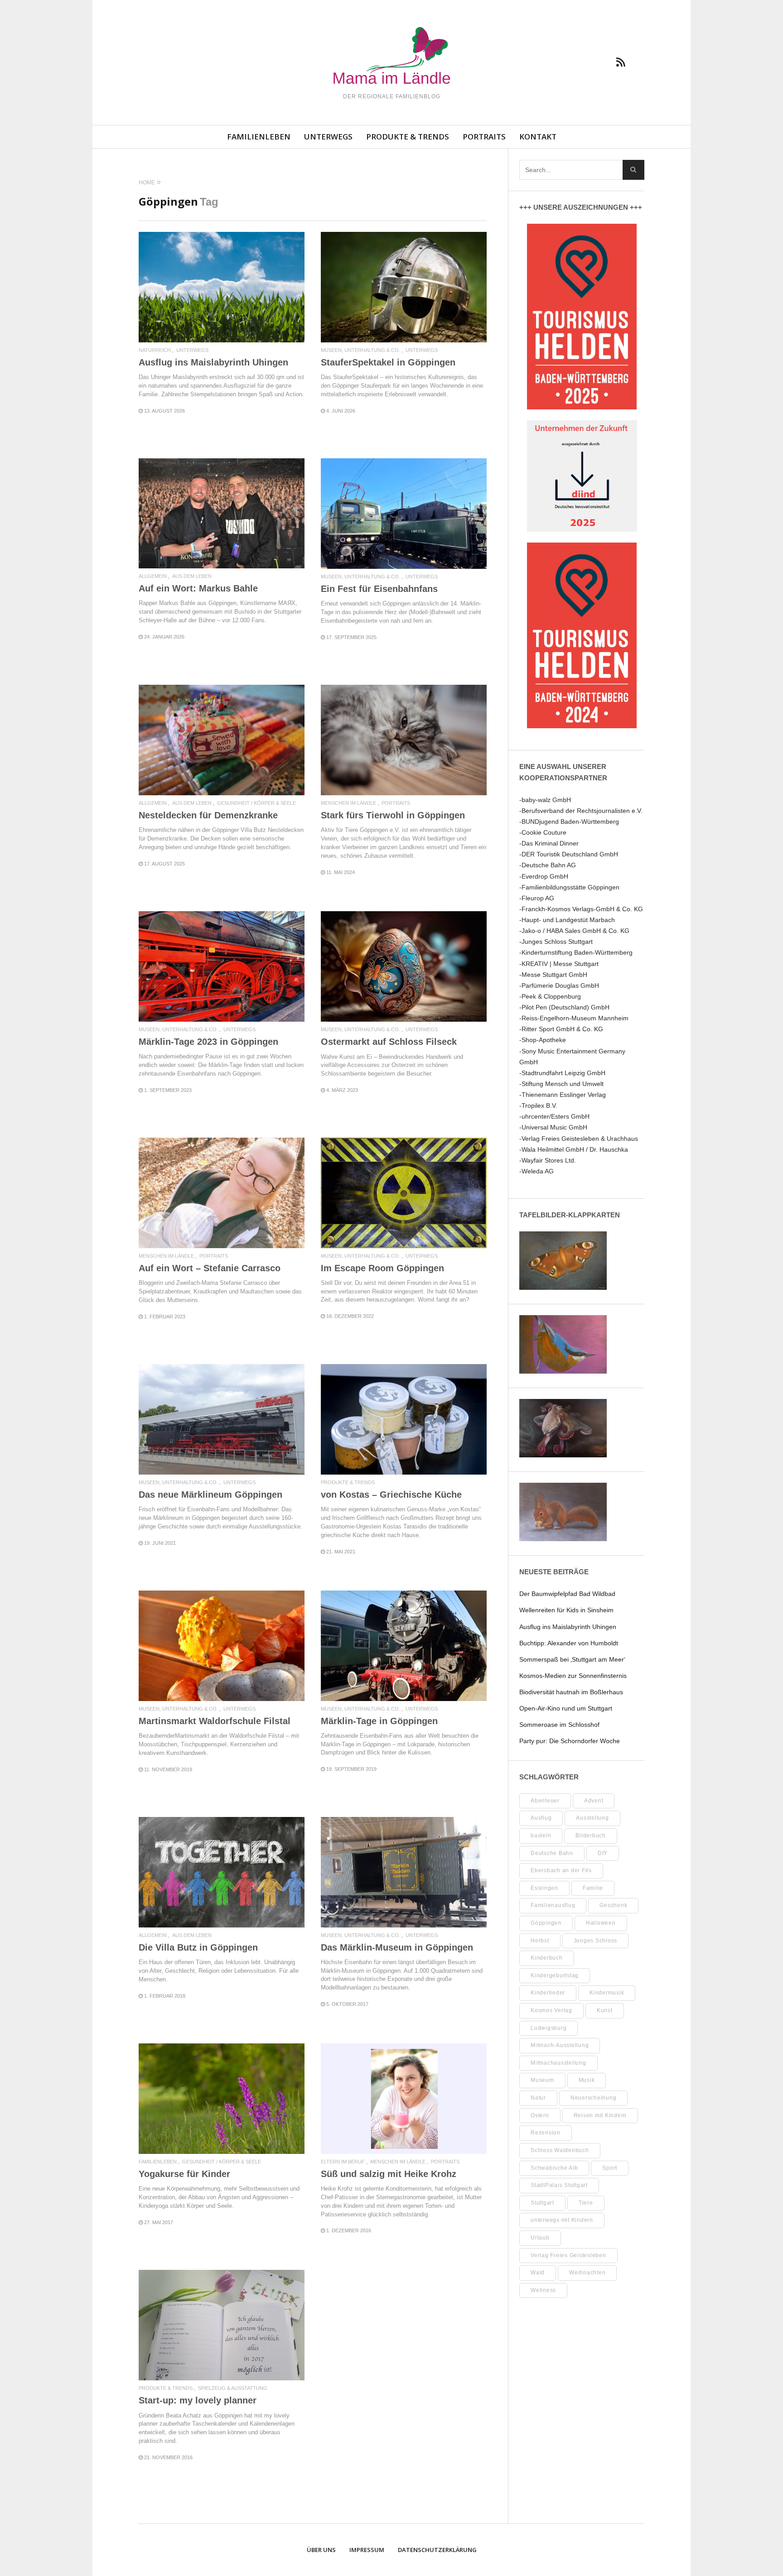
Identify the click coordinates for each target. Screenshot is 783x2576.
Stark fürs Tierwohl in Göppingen (393, 815)
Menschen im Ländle (348, 803)
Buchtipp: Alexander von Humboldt (569, 1643)
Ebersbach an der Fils (561, 1870)
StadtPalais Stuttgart (559, 2185)
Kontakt (538, 137)
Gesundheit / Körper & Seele (256, 803)
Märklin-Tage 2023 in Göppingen (208, 1042)
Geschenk (613, 1905)
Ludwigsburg (549, 2028)
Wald (538, 2273)
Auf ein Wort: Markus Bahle (198, 588)
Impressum (367, 2550)
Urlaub (540, 2238)
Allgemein (153, 576)
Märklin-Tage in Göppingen (379, 1721)
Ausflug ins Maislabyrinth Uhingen (213, 362)
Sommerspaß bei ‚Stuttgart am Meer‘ (572, 1659)
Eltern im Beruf (343, 2162)
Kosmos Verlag (551, 2010)
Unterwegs (328, 137)
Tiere (586, 2203)
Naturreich (155, 350)
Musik (587, 2080)
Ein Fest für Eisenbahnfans (379, 589)
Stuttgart (542, 2203)
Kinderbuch (547, 1958)
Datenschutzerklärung (437, 2550)
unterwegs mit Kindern (562, 2220)
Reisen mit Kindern (600, 2115)
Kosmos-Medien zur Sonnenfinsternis (573, 1676)
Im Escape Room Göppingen (382, 1268)
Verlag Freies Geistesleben (568, 2255)
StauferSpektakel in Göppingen (388, 362)
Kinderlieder (548, 1993)
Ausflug (541, 1818)
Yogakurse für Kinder (184, 2174)
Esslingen (544, 1888)
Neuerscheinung (594, 2098)
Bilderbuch (591, 1836)
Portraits (484, 137)
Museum (542, 2080)
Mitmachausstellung (558, 2063)
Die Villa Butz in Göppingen (198, 1947)
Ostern (540, 2115)
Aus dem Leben (192, 576)
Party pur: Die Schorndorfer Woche (570, 1741)
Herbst (540, 1941)
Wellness (543, 2290)
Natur (538, 2098)
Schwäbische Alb (554, 2168)
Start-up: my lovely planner (198, 2400)
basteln (541, 1836)
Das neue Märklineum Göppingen (210, 1495)
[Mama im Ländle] (391, 57)
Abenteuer (545, 1801)
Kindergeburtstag (555, 1975)
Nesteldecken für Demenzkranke (208, 815)
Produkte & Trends (408, 137)
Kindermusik (607, 1993)
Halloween (601, 1923)
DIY (603, 1853)
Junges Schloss (596, 1941)
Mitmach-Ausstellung (560, 2045)
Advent (594, 1801)
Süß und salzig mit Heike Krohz (389, 2174)
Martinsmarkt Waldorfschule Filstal (215, 1721)
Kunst (605, 2010)
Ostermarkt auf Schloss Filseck (389, 1042)
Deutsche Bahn (552, 1853)
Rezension (546, 2133)
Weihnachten (587, 2273)
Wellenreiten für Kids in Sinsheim (566, 1610)
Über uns (321, 2550)
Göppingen (546, 1923)
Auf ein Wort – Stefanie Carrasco (210, 1268)
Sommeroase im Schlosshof (559, 1725)
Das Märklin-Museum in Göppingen (397, 1947)
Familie (593, 1888)
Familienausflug (553, 1905)
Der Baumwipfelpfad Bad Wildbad (567, 1594)
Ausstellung (592, 1818)
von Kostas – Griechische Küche (391, 1495)
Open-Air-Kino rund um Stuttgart (566, 1708)
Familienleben (259, 137)
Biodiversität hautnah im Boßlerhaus (571, 1692)
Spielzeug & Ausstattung (233, 2388)
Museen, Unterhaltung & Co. (360, 350)
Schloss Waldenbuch (560, 2150)
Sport (610, 2168)
